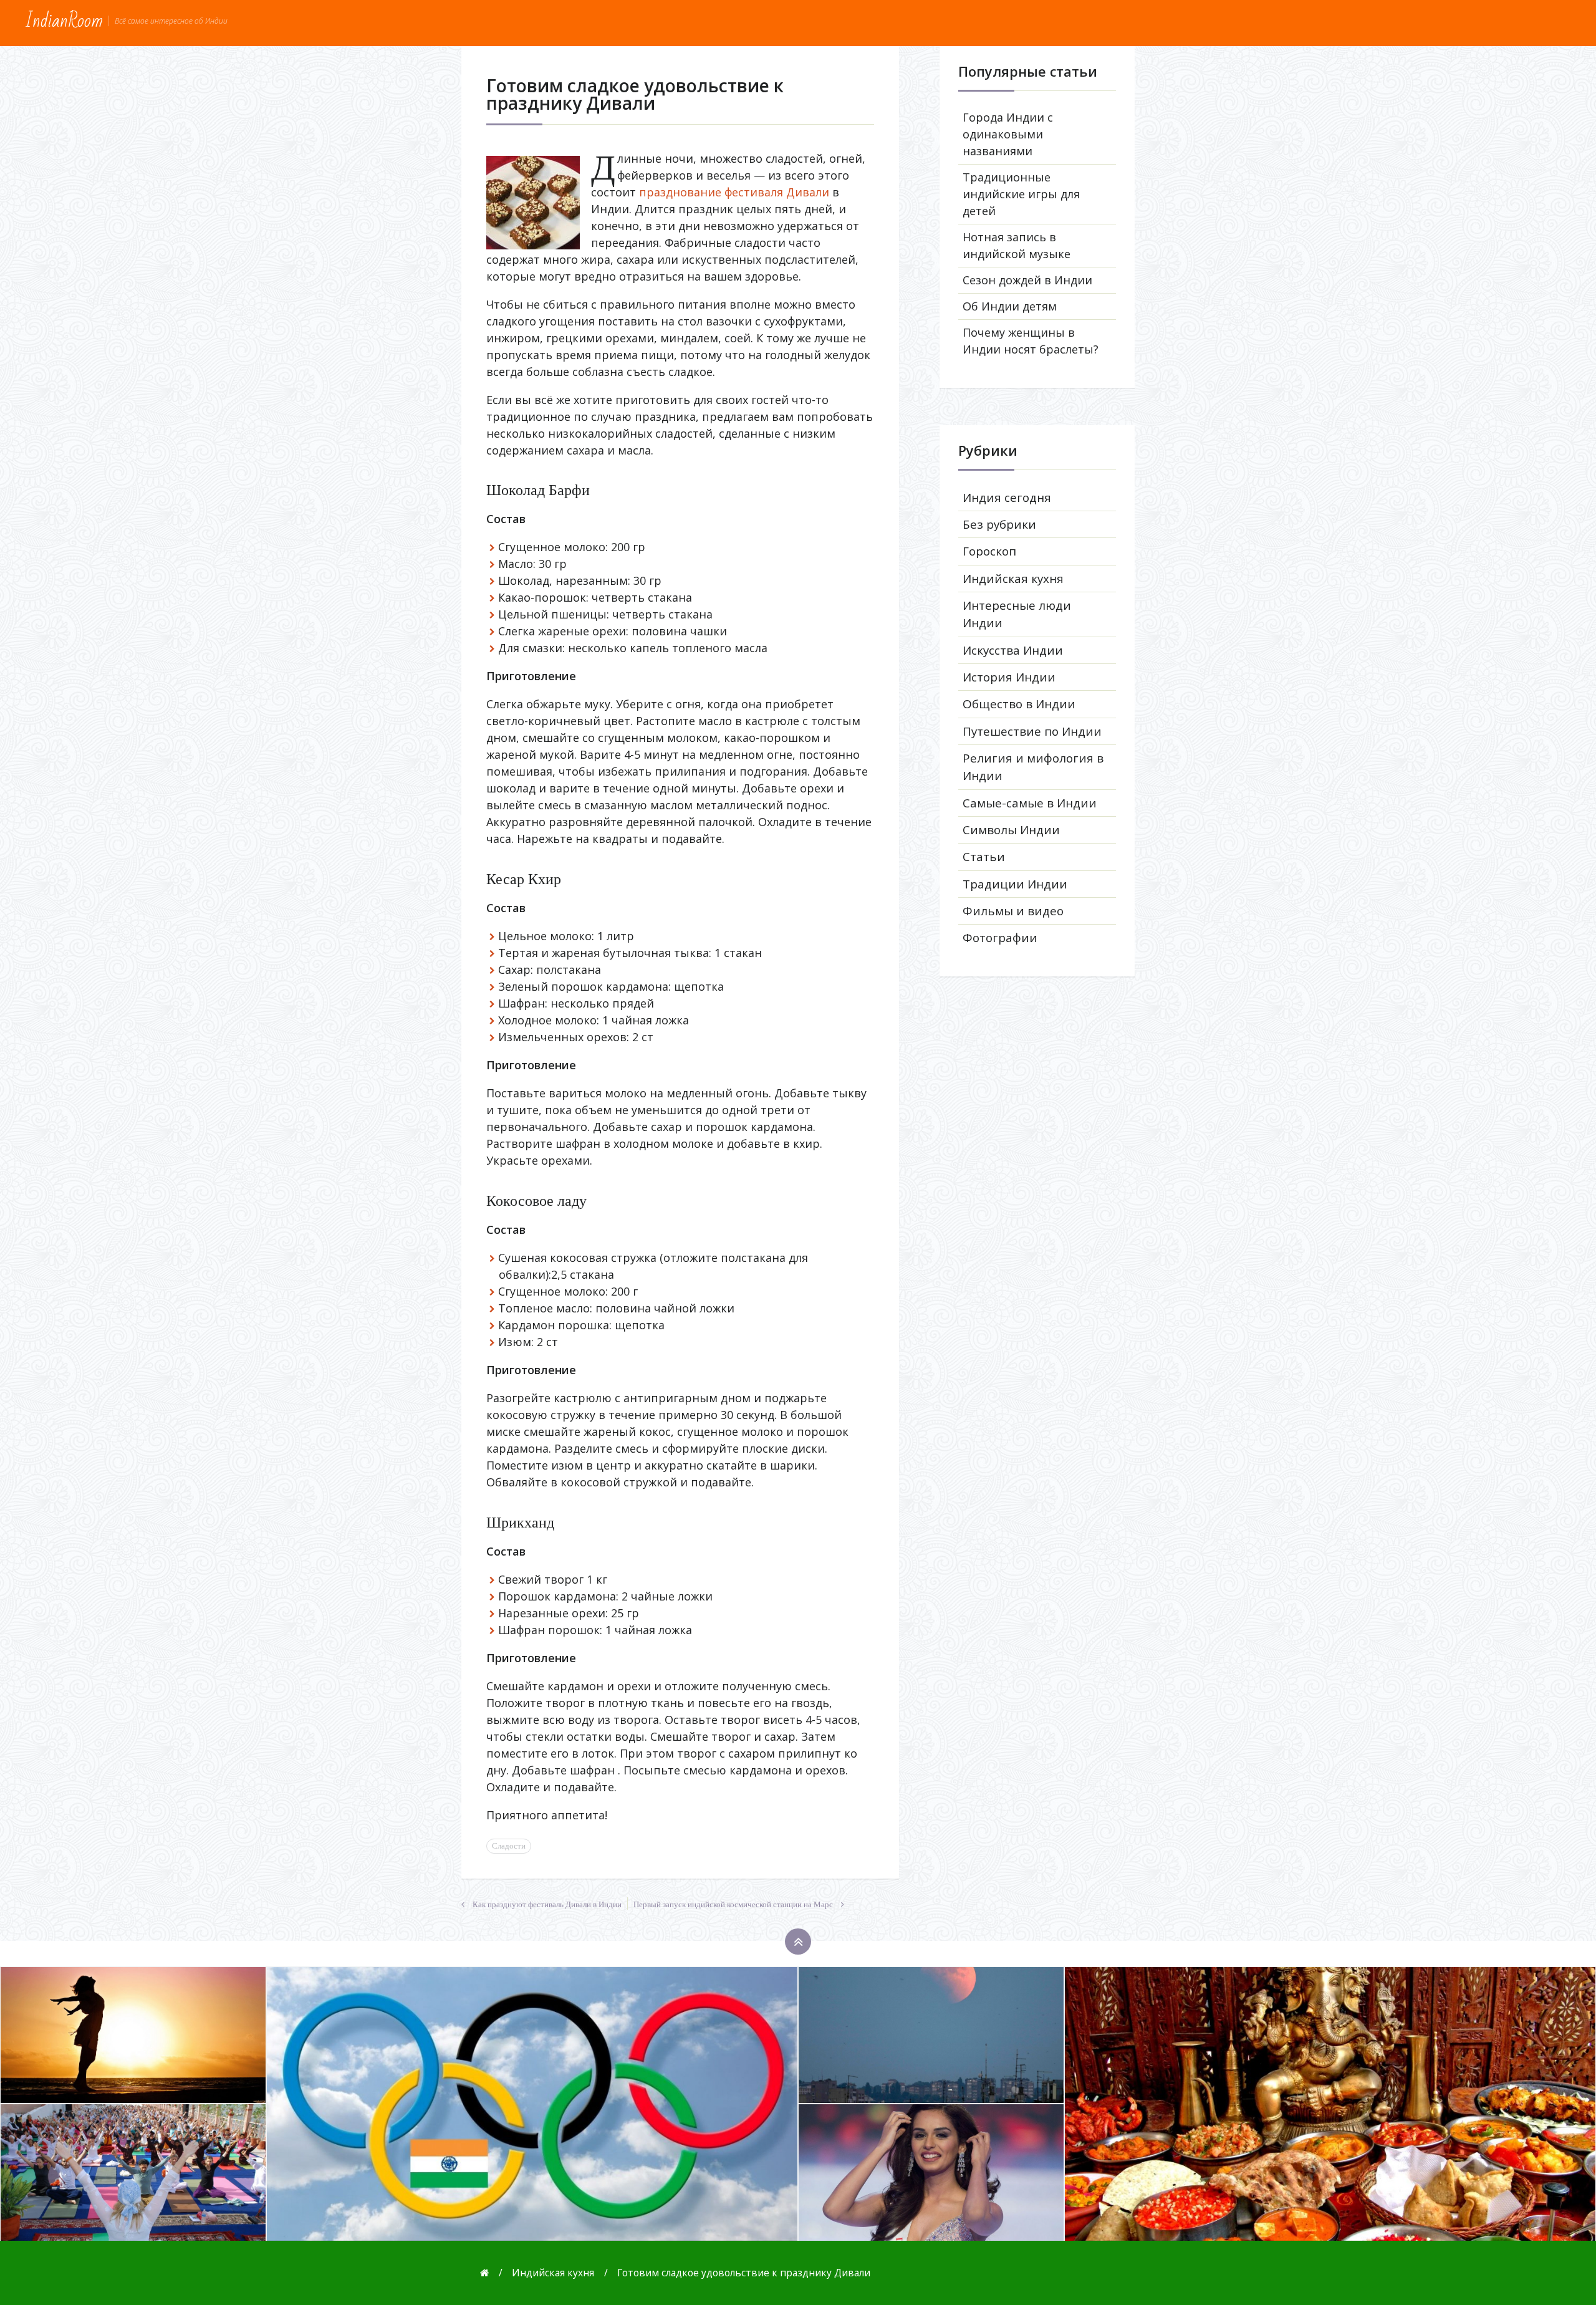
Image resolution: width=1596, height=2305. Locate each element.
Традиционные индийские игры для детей (1021, 194)
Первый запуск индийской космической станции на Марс (733, 1905)
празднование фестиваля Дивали (734, 192)
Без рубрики (999, 524)
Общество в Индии (1019, 704)
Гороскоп (989, 551)
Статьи (984, 857)
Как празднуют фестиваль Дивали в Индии (547, 1905)
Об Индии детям (1010, 306)
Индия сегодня (1007, 498)
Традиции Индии (1015, 884)
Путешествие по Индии (1032, 731)
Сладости (509, 1846)
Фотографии (1000, 938)
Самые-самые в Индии (1030, 803)
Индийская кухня (1013, 579)
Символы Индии (1011, 830)
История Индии (1009, 677)
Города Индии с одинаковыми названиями (1008, 134)
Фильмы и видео (1013, 911)
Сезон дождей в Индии (1027, 280)
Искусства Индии (1013, 650)
